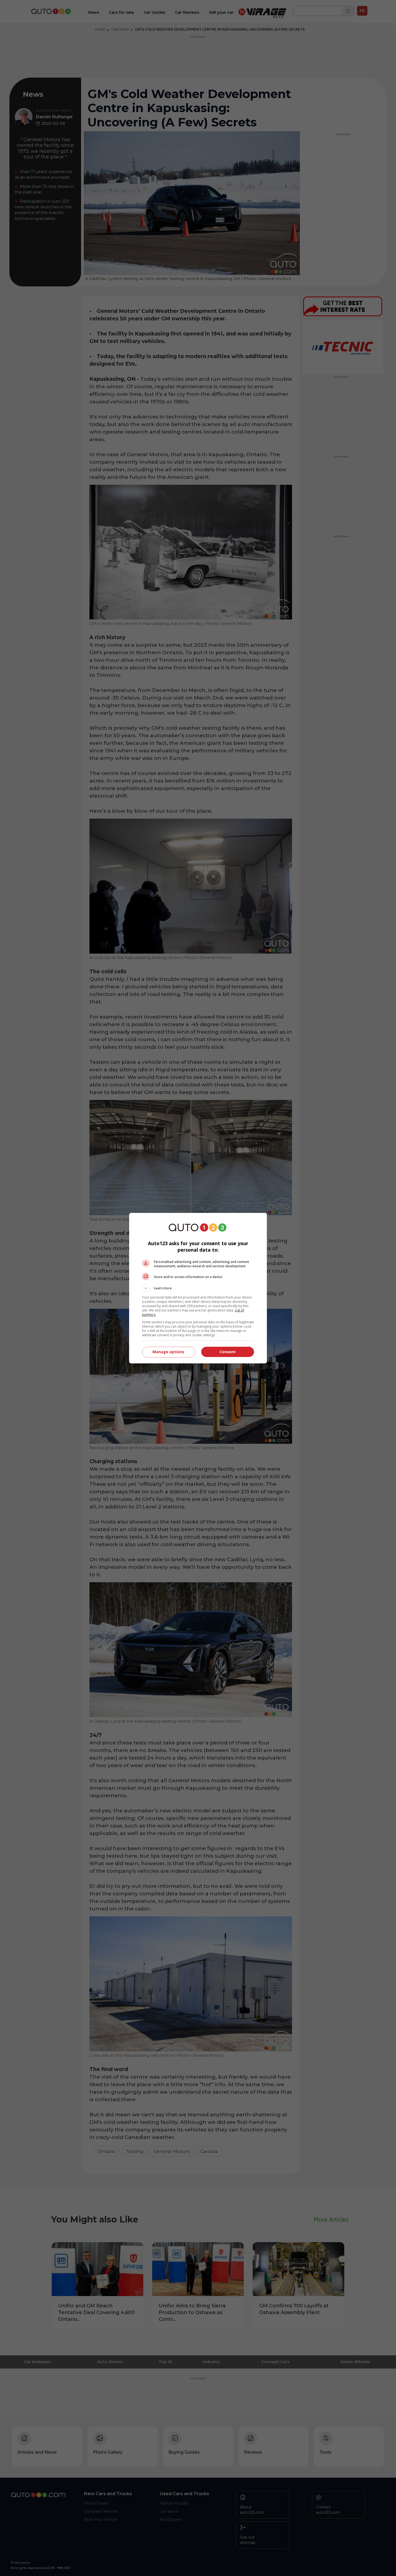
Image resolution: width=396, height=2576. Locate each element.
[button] (198, 1288)
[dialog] (198, 1288)
